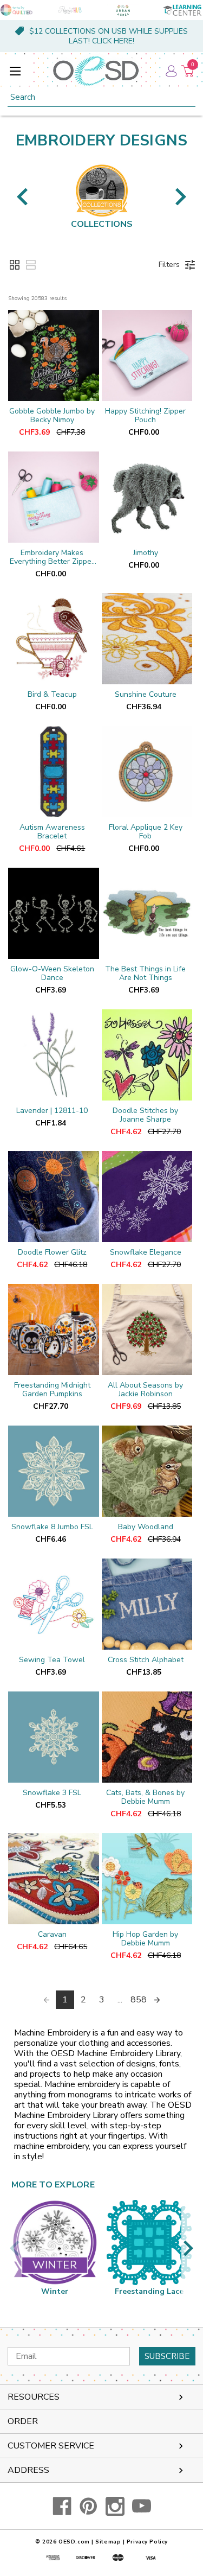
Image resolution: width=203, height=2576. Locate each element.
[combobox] (101, 97)
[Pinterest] (89, 2506)
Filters (169, 265)
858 (139, 2000)
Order (23, 2421)
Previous (22, 197)
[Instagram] (115, 2506)
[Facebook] (62, 2506)
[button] (15, 265)
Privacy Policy (147, 2542)
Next (181, 197)
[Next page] (157, 2000)
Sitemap (108, 2542)
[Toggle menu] (15, 71)
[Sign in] (171, 71)
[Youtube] (142, 2506)
